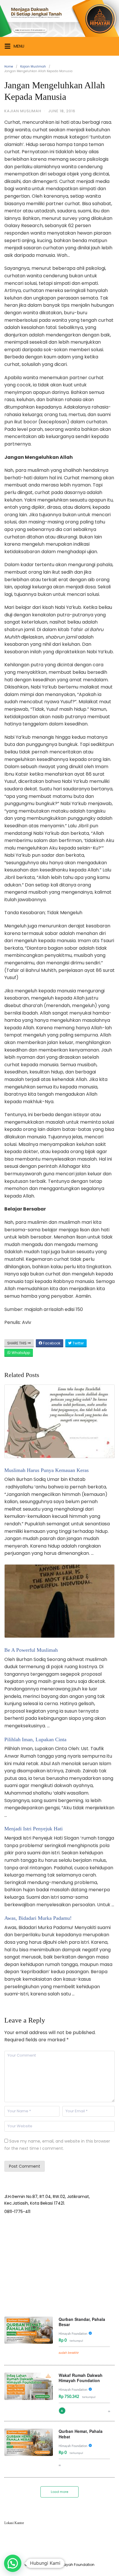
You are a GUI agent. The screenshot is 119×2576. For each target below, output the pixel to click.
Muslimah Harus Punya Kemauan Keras (47, 1470)
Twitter (78, 1343)
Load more (59, 2492)
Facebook (51, 1343)
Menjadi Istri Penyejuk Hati (34, 1829)
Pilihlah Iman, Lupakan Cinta (35, 1739)
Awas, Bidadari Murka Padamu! (38, 1918)
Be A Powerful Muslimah (31, 1650)
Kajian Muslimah (33, 67)
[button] (13, 2563)
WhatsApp (20, 1353)
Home (9, 67)
